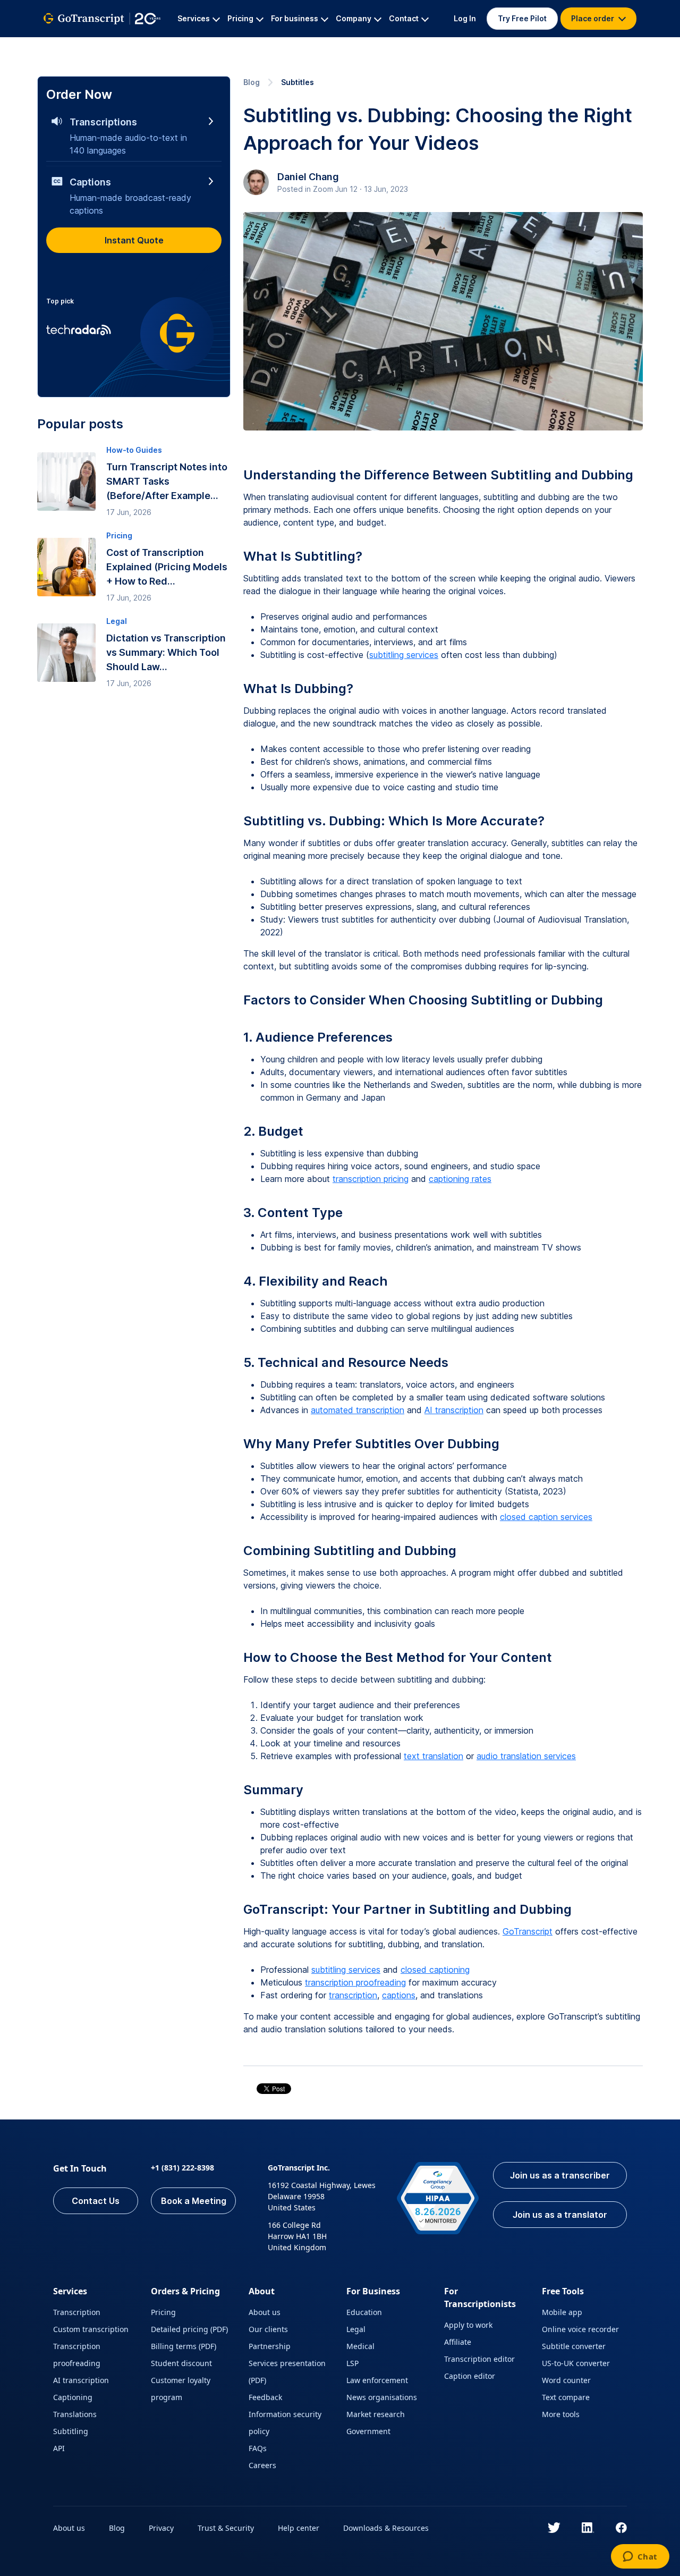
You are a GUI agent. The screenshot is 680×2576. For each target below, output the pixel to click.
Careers (262, 2465)
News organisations (382, 2397)
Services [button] (194, 18)
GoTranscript (528, 1931)
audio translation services (526, 1756)
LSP (352, 2363)
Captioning (73, 2397)
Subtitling (71, 2431)
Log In (465, 18)
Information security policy (285, 2423)
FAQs (258, 2448)
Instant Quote (134, 240)
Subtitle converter (574, 2346)
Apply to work (468, 2325)
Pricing (163, 2312)
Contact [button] (404, 18)
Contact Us (96, 2201)
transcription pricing (371, 1179)
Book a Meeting (194, 2201)
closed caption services (546, 1517)
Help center (299, 2528)
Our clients (268, 2329)
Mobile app (562, 2312)
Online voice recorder (580, 2329)
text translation (433, 1756)
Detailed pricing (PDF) (189, 2329)
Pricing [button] (240, 18)
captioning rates (460, 1179)
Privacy (161, 2528)
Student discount (181, 2363)
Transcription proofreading (77, 2355)
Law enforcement (377, 2380)
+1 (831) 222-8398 (182, 2168)
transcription (353, 1995)
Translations (75, 2414)
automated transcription (358, 1410)
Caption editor (470, 2376)
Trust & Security (226, 2528)
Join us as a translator (560, 2215)
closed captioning (435, 1970)
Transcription (77, 2312)
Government (368, 2431)
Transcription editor (479, 2359)
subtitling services (404, 655)
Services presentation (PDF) (287, 2372)
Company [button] (354, 18)
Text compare (566, 2397)
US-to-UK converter (576, 2363)
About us (265, 2312)
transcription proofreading (355, 1982)
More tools (561, 2414)
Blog (252, 82)
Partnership (270, 2346)
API (59, 2448)
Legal (356, 2329)
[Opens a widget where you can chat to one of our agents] (640, 2557)
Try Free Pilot (522, 18)
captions (399, 1995)
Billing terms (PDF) (184, 2346)
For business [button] (295, 18)
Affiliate (458, 2342)
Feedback (265, 2397)
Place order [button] (593, 18)
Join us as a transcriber (560, 2175)
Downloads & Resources (386, 2528)
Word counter (566, 2380)
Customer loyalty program (181, 2389)
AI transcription (454, 1410)
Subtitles (297, 82)
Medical (360, 2346)
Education (364, 2312)
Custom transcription (91, 2329)
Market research (376, 2414)
